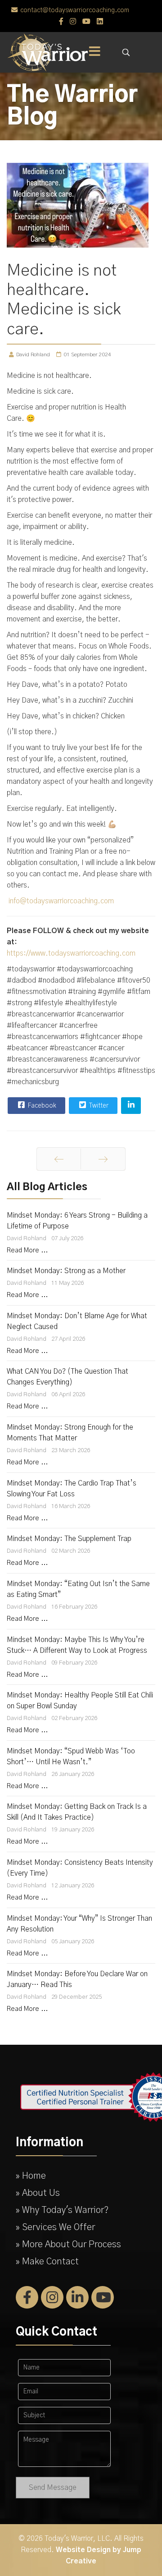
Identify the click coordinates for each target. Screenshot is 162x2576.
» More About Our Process (68, 2245)
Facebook (41, 1106)
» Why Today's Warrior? (62, 2210)
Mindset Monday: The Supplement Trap (69, 1539)
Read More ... (27, 1251)
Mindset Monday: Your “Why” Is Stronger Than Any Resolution (79, 1924)
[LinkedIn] (100, 22)
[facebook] (61, 22)
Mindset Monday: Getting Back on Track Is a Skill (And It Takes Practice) (77, 1812)
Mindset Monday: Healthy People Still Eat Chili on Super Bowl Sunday (80, 1701)
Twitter (98, 1106)
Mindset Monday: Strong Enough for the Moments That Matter (70, 1433)
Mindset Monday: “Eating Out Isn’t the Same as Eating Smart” (78, 1589)
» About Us (38, 2193)
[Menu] (94, 52)
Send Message (53, 2488)
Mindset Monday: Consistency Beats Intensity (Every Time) (80, 1868)
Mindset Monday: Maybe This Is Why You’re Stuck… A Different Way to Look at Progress (77, 1645)
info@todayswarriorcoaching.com (61, 901)
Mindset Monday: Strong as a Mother (66, 1271)
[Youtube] (86, 22)
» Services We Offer (55, 2227)
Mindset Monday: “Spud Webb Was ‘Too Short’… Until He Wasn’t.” (71, 1757)
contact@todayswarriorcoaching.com (75, 10)
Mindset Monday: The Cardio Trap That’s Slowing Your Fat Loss (72, 1489)
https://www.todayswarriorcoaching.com (71, 953)
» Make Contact (47, 2262)
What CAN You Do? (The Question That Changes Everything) (67, 1377)
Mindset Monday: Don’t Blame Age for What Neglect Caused (77, 1321)
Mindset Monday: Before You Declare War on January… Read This (77, 1979)
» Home (31, 2176)
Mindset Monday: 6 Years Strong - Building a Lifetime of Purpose (77, 1221)
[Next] (103, 1159)
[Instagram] (73, 22)
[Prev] (59, 1159)
